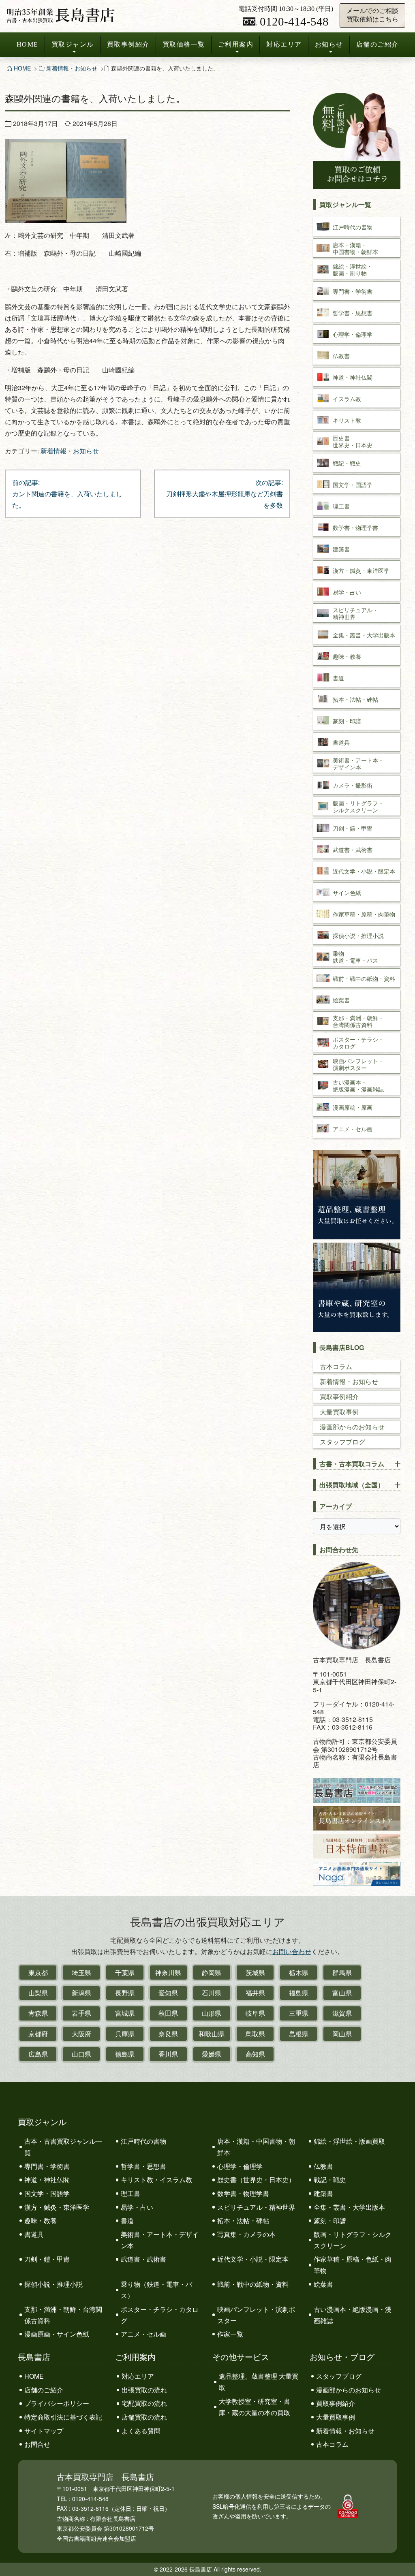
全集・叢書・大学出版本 (349, 2207)
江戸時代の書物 (143, 2141)
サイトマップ (44, 2431)
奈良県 (168, 2034)
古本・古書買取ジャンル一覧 (63, 2147)
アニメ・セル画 (143, 2334)
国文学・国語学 (47, 2193)
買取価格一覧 (184, 44)
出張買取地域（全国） (352, 1485)
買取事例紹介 (128, 44)
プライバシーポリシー (57, 2403)
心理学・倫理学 (240, 2166)
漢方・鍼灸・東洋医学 (57, 2207)
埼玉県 (81, 1973)
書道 (127, 2220)
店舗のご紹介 (378, 44)
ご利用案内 (236, 44)
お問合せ (37, 2444)
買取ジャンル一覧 (345, 204)
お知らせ (329, 44)
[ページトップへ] (400, 2555)
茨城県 (255, 1973)
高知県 (255, 2054)
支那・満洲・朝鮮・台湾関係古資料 (63, 2315)
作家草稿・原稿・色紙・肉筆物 (353, 2265)
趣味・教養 (41, 2220)
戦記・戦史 (330, 2180)
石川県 (212, 1993)
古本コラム (336, 1366)
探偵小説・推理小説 (53, 2284)
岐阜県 (255, 2013)
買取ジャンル (73, 44)
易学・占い (137, 2207)
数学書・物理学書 (243, 2193)
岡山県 (342, 2034)
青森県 (38, 2013)
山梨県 (38, 1993)
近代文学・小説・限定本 (253, 2259)
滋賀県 (342, 2013)
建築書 (323, 2193)
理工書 (130, 2193)
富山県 (342, 1993)
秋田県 (168, 2013)
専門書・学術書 (47, 2166)
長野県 (125, 1993)
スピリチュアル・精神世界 (256, 2207)
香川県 (168, 2054)
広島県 (38, 2054)
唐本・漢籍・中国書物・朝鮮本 (256, 2147)
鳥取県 (255, 2034)
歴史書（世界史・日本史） (256, 2180)
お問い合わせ (292, 1951)
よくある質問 (141, 2431)
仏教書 (323, 2166)
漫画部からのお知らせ (352, 1427)
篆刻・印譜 (330, 2220)
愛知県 (168, 1993)
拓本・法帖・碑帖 (243, 2220)
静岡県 (212, 1973)
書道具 (34, 2234)
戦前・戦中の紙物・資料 (253, 2284)
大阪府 (81, 2034)
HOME (28, 44)
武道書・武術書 (143, 2259)
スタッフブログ (342, 1442)
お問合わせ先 (339, 1550)
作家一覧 (230, 2334)
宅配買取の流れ (144, 2403)
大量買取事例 (339, 1412)
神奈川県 (168, 1973)
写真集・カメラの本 (246, 2234)
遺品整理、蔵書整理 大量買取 (259, 2382)
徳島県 (125, 2054)
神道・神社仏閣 (47, 2180)
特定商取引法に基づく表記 (63, 2417)
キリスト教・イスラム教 (156, 2180)
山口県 (81, 2054)
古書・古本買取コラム (352, 1464)
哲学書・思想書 (143, 2166)
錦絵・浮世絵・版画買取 (349, 2141)
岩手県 (81, 2013)
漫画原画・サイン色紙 (57, 2334)
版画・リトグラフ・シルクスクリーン (353, 2240)
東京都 (38, 1973)
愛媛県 (212, 2054)
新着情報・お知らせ (72, 68)
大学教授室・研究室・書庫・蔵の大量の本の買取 (255, 2407)
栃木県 (299, 1973)
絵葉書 (323, 2284)
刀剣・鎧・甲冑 (47, 2259)
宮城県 (125, 2013)
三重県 (299, 2013)
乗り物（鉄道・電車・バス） (156, 2290)
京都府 (38, 2034)
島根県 (299, 2034)
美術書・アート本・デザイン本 (160, 2240)
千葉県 (125, 1973)
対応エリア (284, 44)
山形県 (212, 2013)
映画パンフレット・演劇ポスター (256, 2315)
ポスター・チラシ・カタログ (160, 2315)
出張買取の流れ (144, 2390)
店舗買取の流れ (144, 2417)
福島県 (299, 1993)
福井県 (255, 1993)
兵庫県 (125, 2034)
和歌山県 (212, 2034)
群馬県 (342, 1973)
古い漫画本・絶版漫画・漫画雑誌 (353, 2315)
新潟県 (81, 1993)
